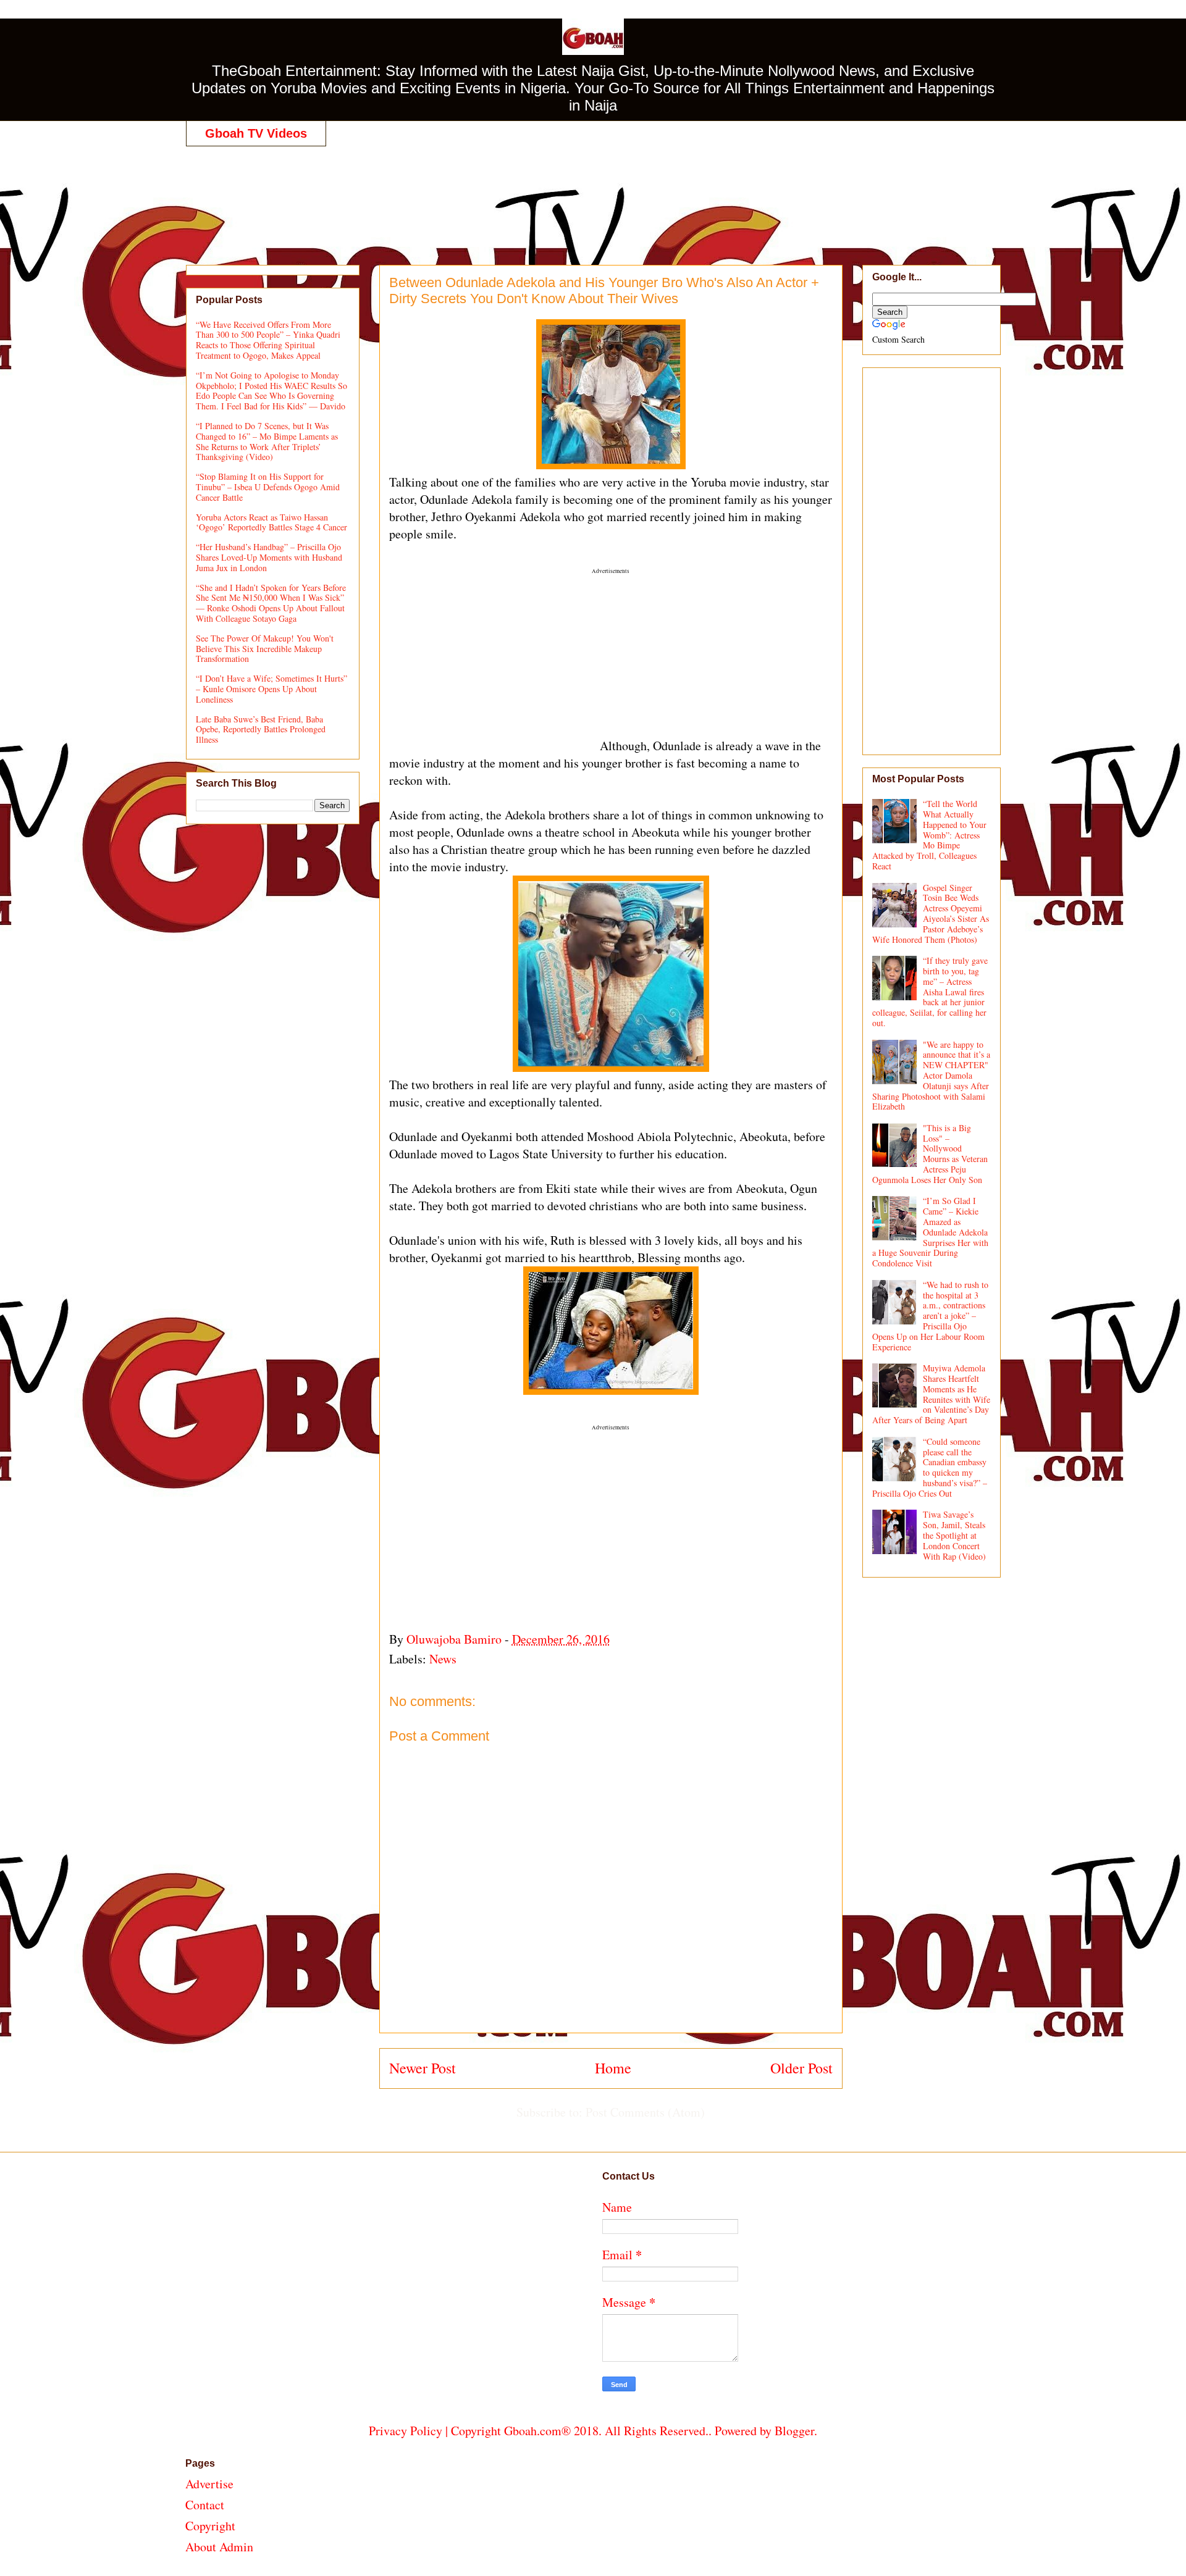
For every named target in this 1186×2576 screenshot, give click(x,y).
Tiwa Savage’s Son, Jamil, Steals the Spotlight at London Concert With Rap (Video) (954, 1535)
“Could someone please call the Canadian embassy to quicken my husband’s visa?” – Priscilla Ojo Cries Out (930, 1467)
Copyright (210, 2526)
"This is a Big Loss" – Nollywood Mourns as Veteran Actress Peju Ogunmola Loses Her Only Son (930, 1154)
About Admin (219, 2547)
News (443, 1659)
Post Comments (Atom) (645, 2112)
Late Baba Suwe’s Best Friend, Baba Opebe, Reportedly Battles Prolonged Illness (261, 730)
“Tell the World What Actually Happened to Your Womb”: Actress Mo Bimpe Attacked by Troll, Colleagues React (930, 835)
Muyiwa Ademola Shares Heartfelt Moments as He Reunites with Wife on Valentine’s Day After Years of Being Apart (932, 1394)
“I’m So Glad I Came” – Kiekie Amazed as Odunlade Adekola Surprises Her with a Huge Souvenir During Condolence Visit (931, 1232)
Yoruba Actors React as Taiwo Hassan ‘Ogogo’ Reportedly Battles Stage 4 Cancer (271, 522)
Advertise (209, 2484)
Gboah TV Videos (256, 133)
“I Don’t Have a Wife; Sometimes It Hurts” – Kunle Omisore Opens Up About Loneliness (271, 689)
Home (613, 2068)
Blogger (794, 2431)
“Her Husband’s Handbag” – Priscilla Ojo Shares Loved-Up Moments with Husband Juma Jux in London (269, 557)
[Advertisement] (593, 193)
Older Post (801, 2068)
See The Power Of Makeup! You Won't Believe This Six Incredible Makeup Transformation (265, 649)
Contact (205, 2505)
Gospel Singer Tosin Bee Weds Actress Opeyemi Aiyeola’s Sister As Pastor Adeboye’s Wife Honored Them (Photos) (931, 914)
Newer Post (423, 2068)
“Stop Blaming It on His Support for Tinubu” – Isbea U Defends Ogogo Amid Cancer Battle (268, 487)
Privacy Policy (406, 2431)
